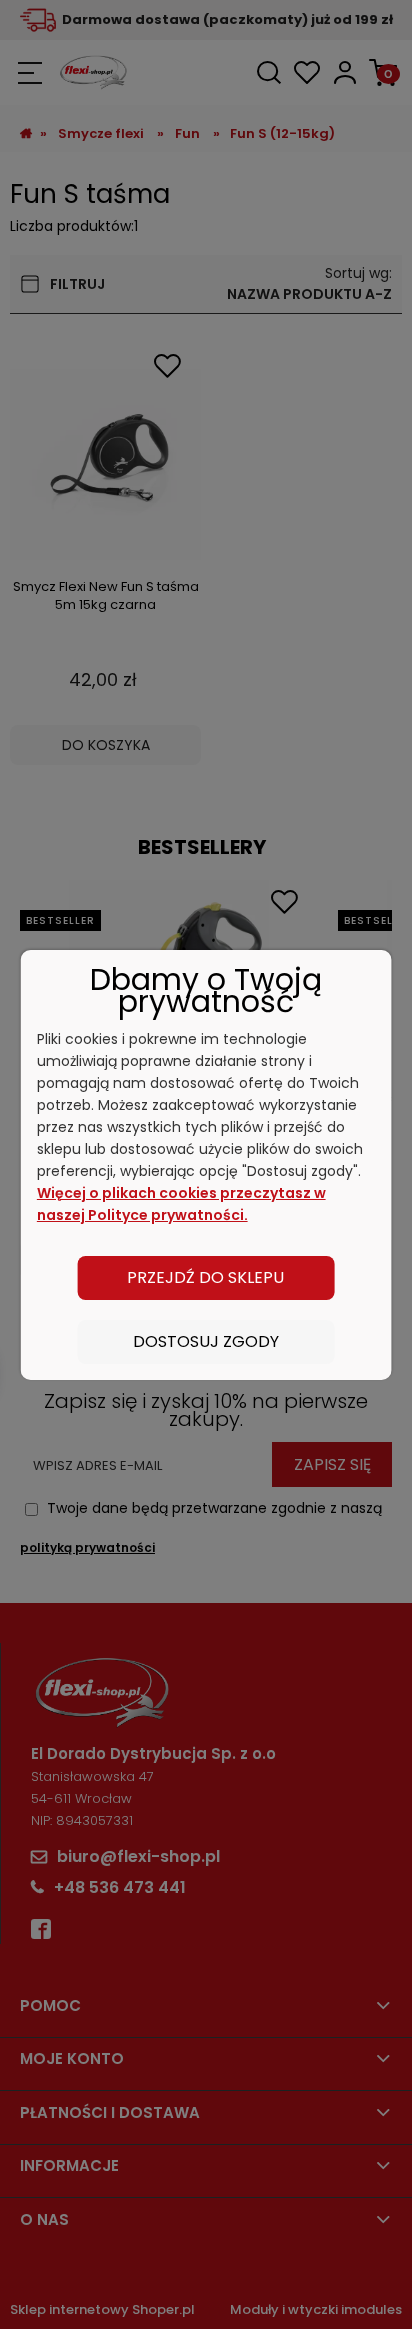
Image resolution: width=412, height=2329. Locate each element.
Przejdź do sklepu (205, 1277)
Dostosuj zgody (206, 1341)
